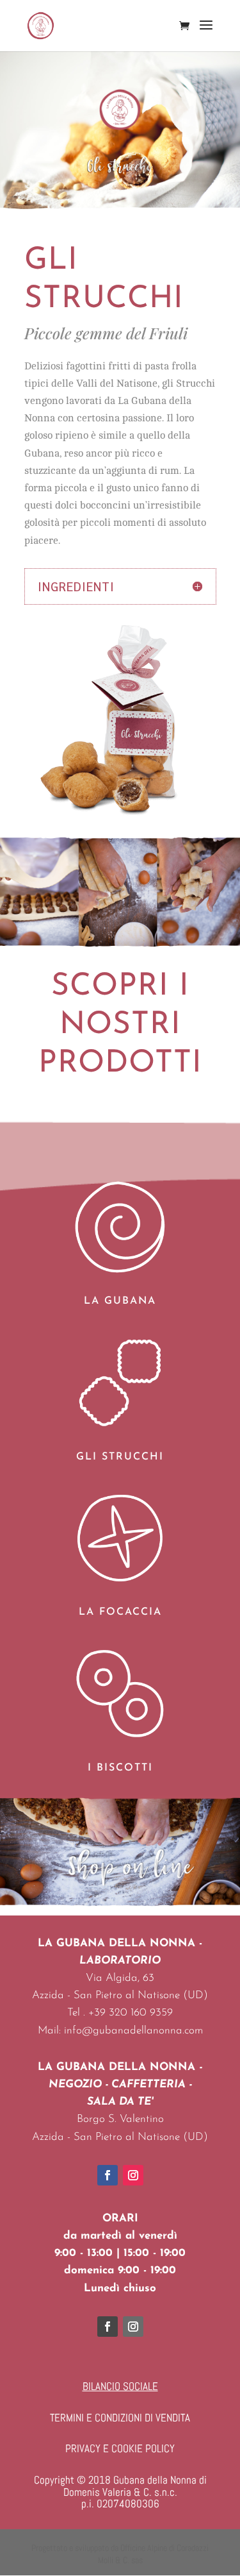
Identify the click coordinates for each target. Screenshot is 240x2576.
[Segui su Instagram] (133, 2175)
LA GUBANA (120, 1301)
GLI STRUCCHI (120, 1457)
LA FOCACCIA (120, 1612)
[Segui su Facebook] (108, 2175)
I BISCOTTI (120, 1768)
